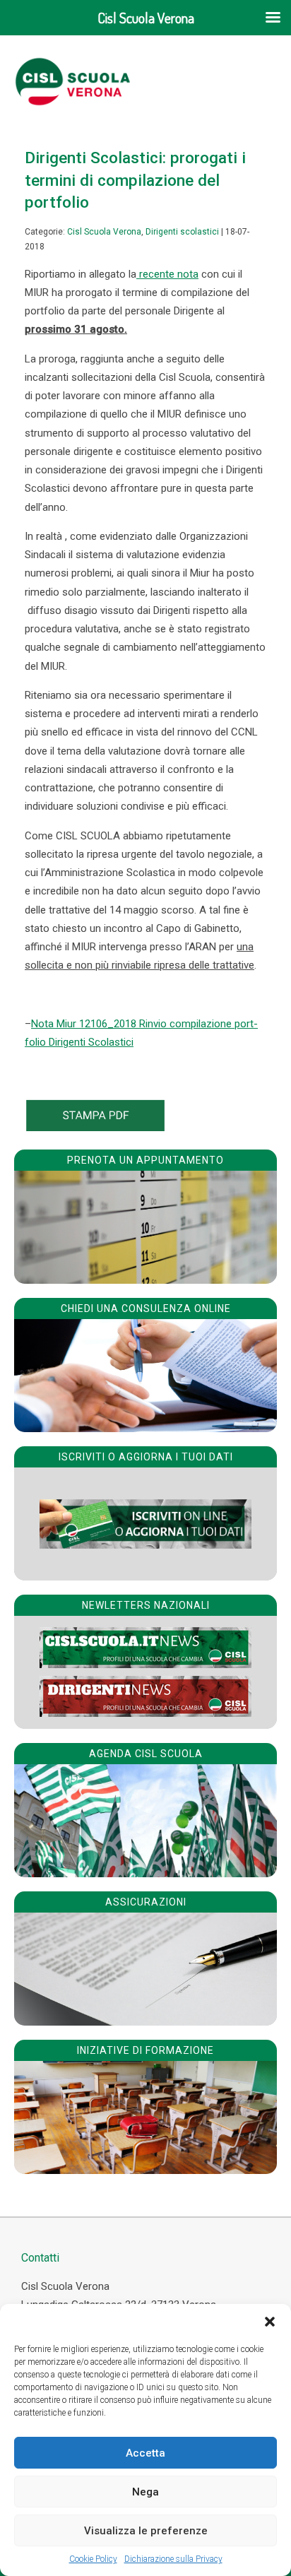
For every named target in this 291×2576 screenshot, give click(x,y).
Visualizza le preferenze (146, 2531)
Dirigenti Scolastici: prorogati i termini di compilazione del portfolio (135, 180)
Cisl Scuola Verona (104, 232)
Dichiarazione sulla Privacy (173, 2559)
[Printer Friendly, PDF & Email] (95, 1128)
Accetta (145, 2453)
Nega (145, 2492)
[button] (270, 2322)
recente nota (167, 274)
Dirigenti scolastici (182, 232)
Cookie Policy (93, 2559)
